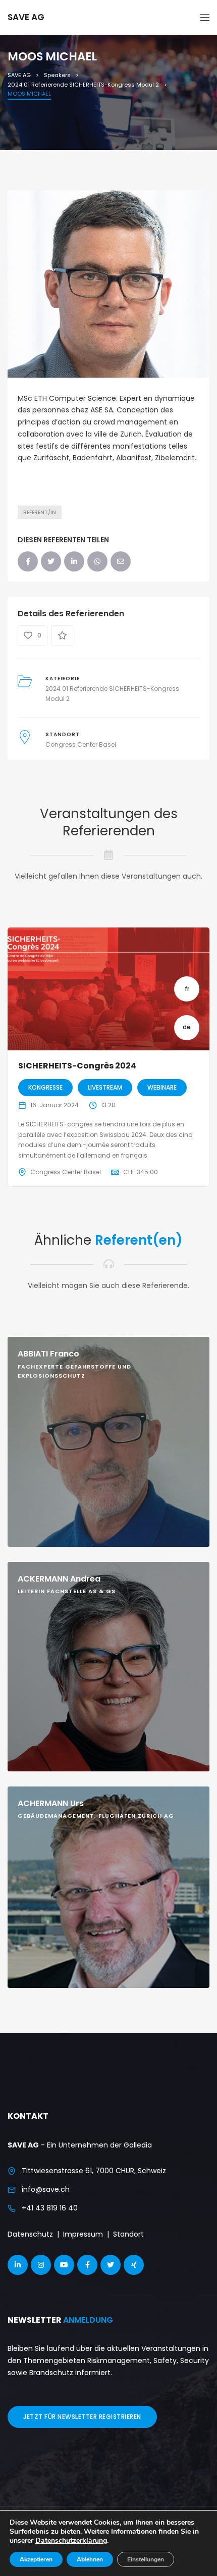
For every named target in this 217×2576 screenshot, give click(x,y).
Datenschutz (30, 2234)
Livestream (105, 1087)
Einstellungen (146, 2559)
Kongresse (45, 1087)
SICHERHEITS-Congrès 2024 (77, 1066)
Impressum (83, 2234)
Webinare (162, 1087)
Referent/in (40, 512)
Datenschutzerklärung (71, 2541)
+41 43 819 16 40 (50, 2208)
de (187, 1027)
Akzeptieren (36, 2559)
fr (187, 989)
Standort (128, 2234)
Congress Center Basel (81, 744)
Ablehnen (90, 2559)
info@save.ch (46, 2189)
